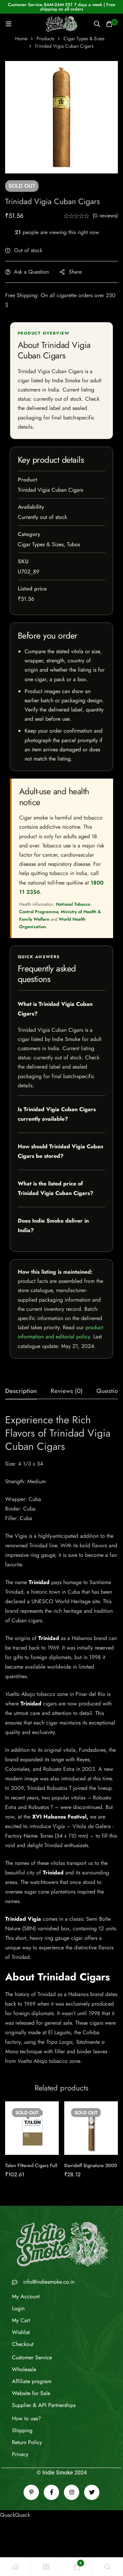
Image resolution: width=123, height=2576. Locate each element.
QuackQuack (15, 2515)
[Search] (97, 24)
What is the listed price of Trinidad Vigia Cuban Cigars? (56, 1188)
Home (21, 39)
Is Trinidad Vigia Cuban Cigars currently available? (57, 1114)
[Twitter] (92, 2492)
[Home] (15, 2567)
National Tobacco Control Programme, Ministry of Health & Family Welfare (60, 912)
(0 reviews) (105, 216)
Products (45, 39)
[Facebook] (51, 2492)
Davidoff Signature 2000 (91, 2165)
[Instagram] (72, 2492)
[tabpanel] (61, 1739)
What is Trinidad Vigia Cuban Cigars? (55, 1009)
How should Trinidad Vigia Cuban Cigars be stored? (60, 1151)
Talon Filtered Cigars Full (31, 2165)
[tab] (21, 1391)
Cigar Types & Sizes (84, 39)
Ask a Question (31, 272)
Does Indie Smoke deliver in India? (53, 1225)
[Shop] (46, 2567)
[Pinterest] (31, 2492)
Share (75, 272)
